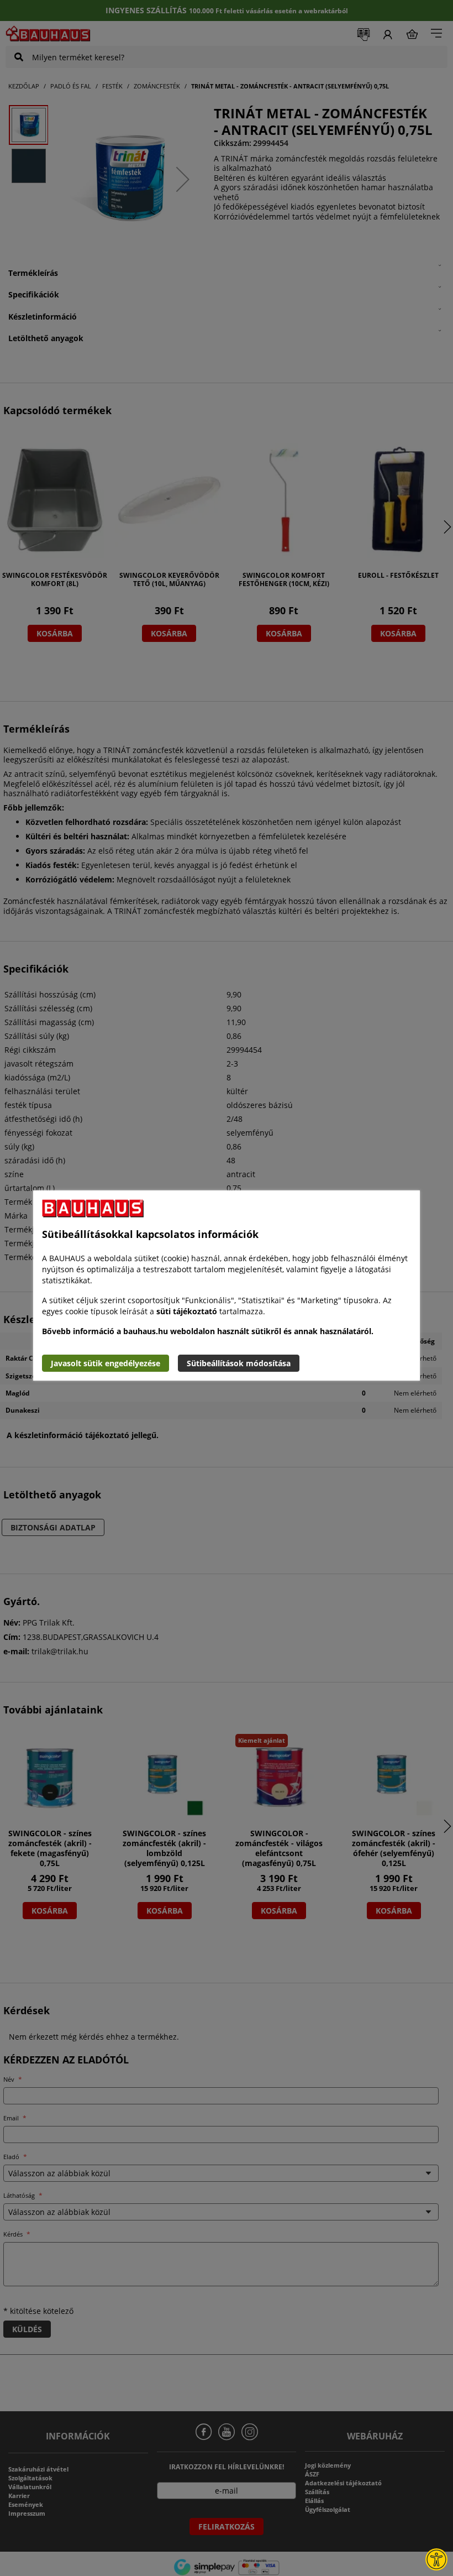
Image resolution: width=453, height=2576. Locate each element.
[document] (227, 1286)
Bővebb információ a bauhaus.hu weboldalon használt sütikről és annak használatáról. (208, 1331)
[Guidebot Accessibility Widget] (436, 2559)
